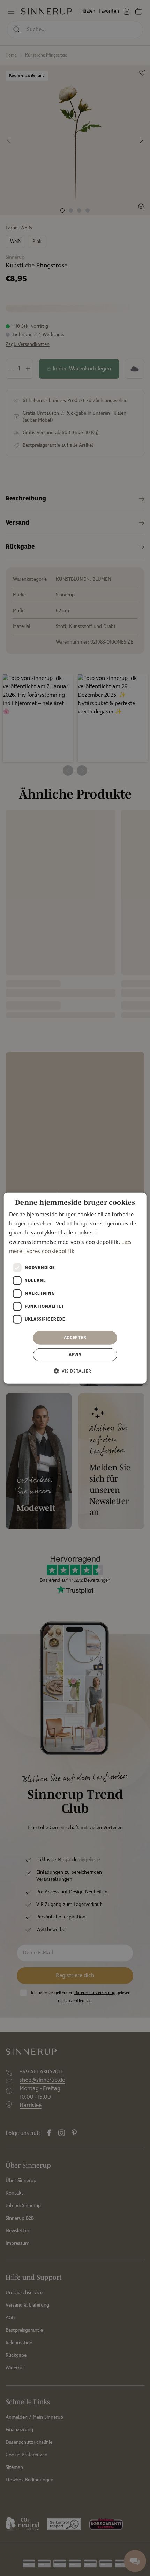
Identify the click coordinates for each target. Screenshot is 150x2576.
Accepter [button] (75, 1338)
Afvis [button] (75, 1355)
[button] (75, 1371)
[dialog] (75, 1288)
